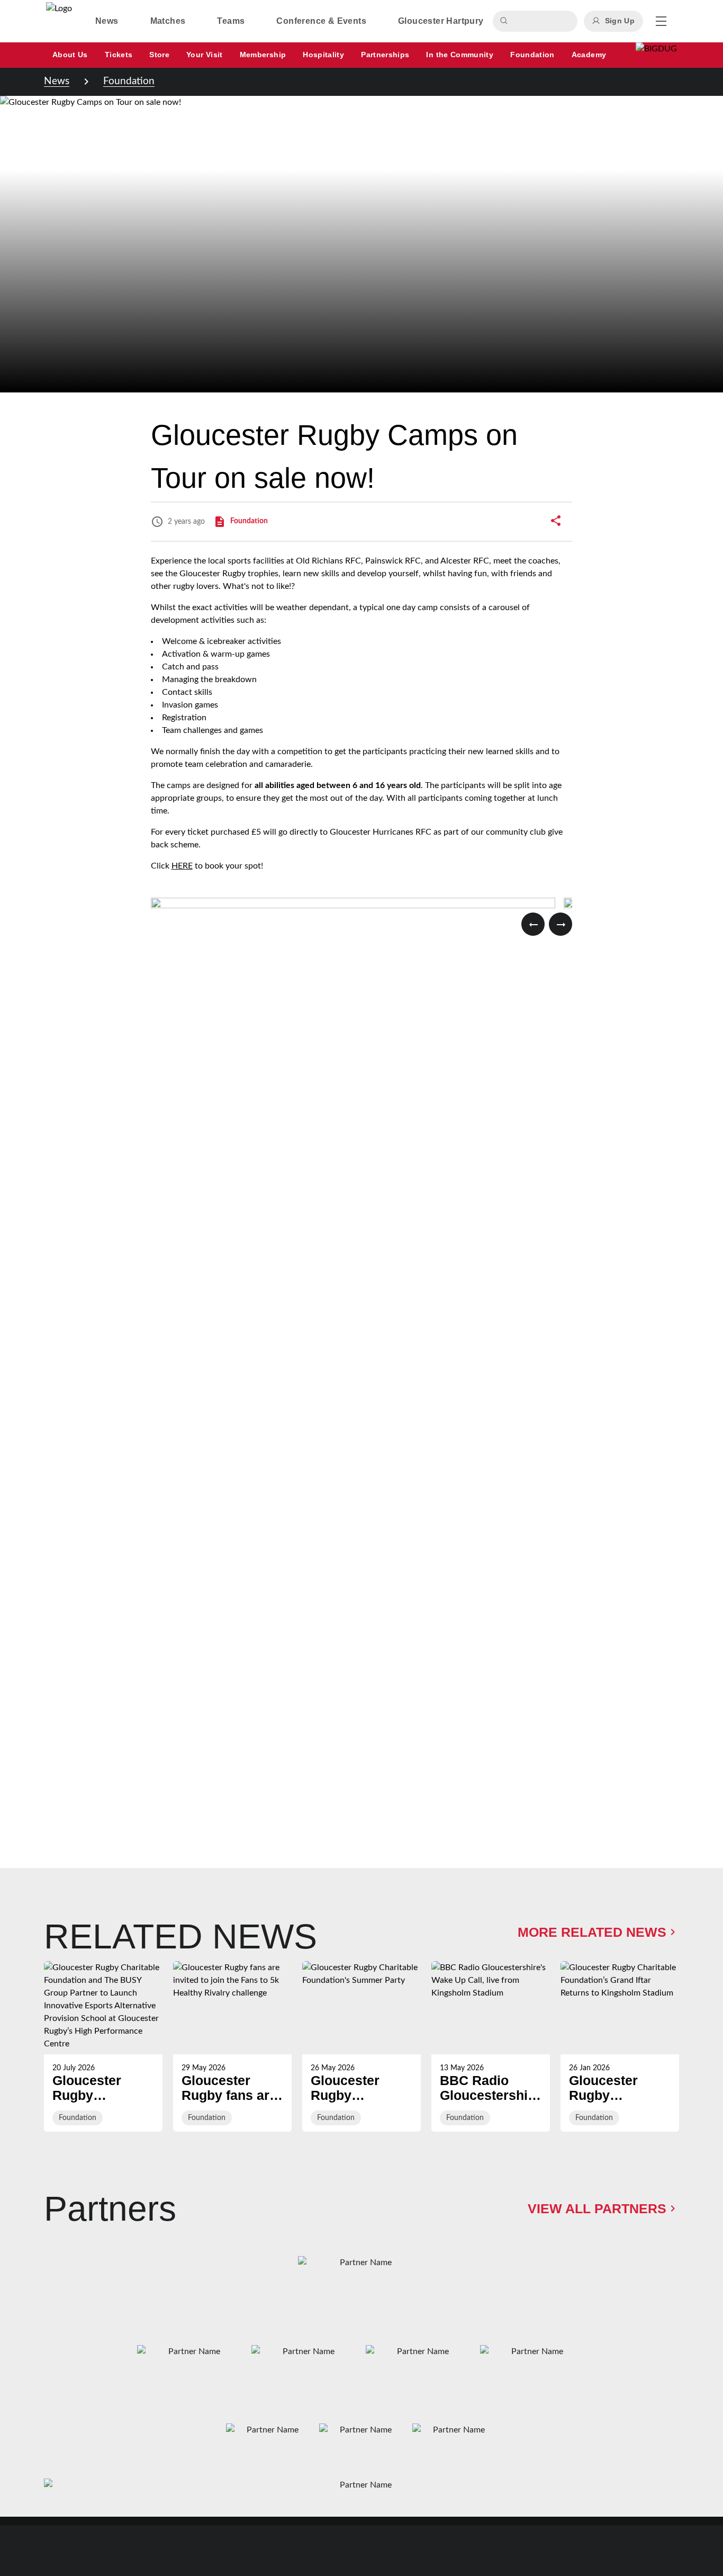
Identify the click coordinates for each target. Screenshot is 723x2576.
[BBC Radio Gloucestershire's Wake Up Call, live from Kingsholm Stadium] (491, 2046)
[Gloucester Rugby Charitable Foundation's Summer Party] (361, 2046)
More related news (592, 1932)
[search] (505, 21)
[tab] (107, 21)
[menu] (661, 21)
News (57, 81)
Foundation (129, 81)
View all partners (597, 2209)
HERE (182, 866)
